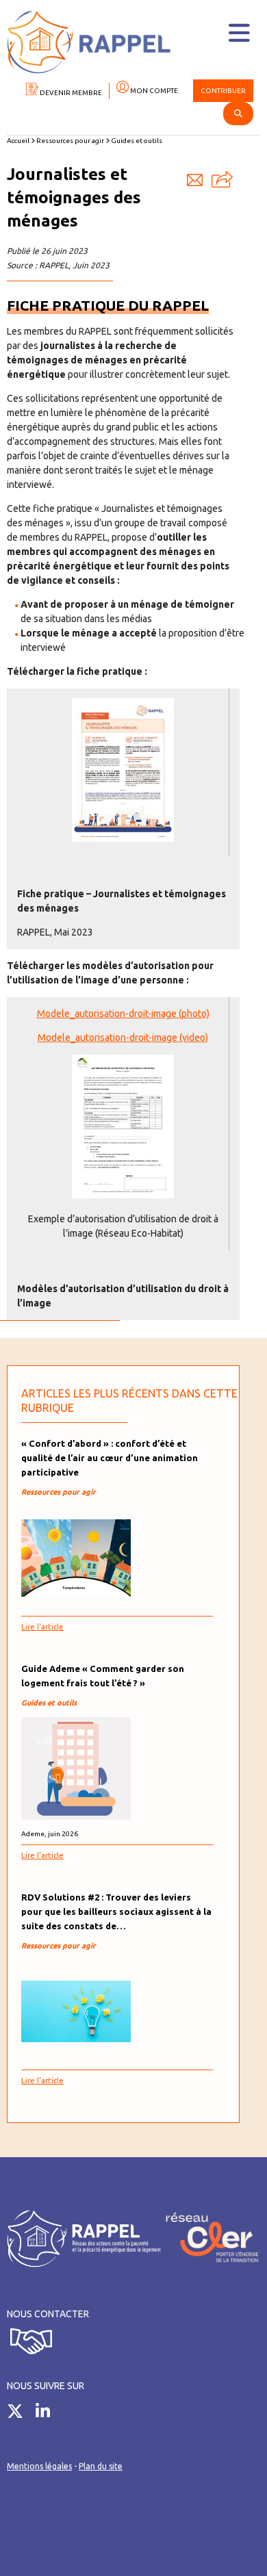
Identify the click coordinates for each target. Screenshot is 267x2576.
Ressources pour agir (70, 141)
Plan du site (101, 2466)
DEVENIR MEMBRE (70, 93)
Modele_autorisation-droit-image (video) (123, 1038)
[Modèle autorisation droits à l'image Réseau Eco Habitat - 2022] (123, 1195)
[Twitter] (20, 2414)
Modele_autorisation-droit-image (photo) (123, 1014)
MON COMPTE (153, 91)
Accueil (18, 141)
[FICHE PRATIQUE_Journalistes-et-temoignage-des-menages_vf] (123, 838)
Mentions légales (39, 2466)
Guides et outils (137, 141)
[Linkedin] (48, 2414)
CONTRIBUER (223, 91)
